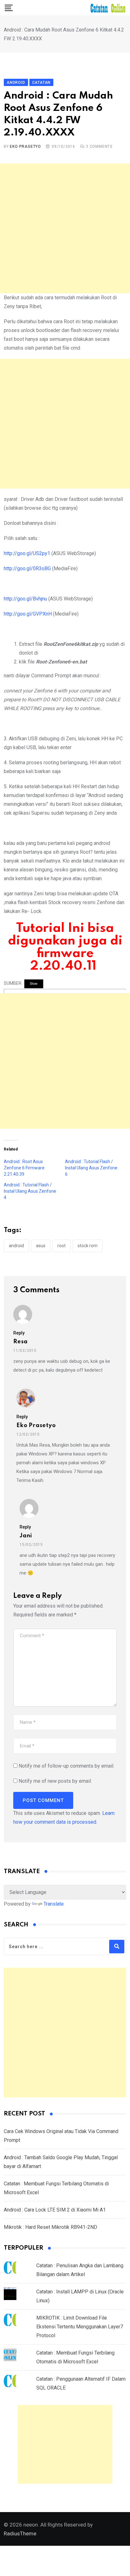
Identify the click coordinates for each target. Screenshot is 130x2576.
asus (41, 1246)
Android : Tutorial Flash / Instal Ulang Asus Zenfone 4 (30, 1191)
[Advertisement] (65, 228)
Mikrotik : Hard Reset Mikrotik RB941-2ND (50, 2227)
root (62, 1246)
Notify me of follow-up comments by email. (66, 1766)
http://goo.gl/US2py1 (27, 553)
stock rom (88, 1246)
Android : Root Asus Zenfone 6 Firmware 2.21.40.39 (24, 1168)
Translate (54, 1904)
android (16, 1246)
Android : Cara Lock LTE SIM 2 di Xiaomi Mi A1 (55, 2210)
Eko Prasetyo (25, 146)
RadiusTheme (20, 2533)
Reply (19, 1333)
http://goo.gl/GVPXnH (28, 614)
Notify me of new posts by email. (55, 1781)
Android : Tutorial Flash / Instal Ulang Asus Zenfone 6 (91, 1168)
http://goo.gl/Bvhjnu (25, 599)
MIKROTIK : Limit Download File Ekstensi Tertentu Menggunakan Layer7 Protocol (80, 2327)
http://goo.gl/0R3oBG (27, 568)
